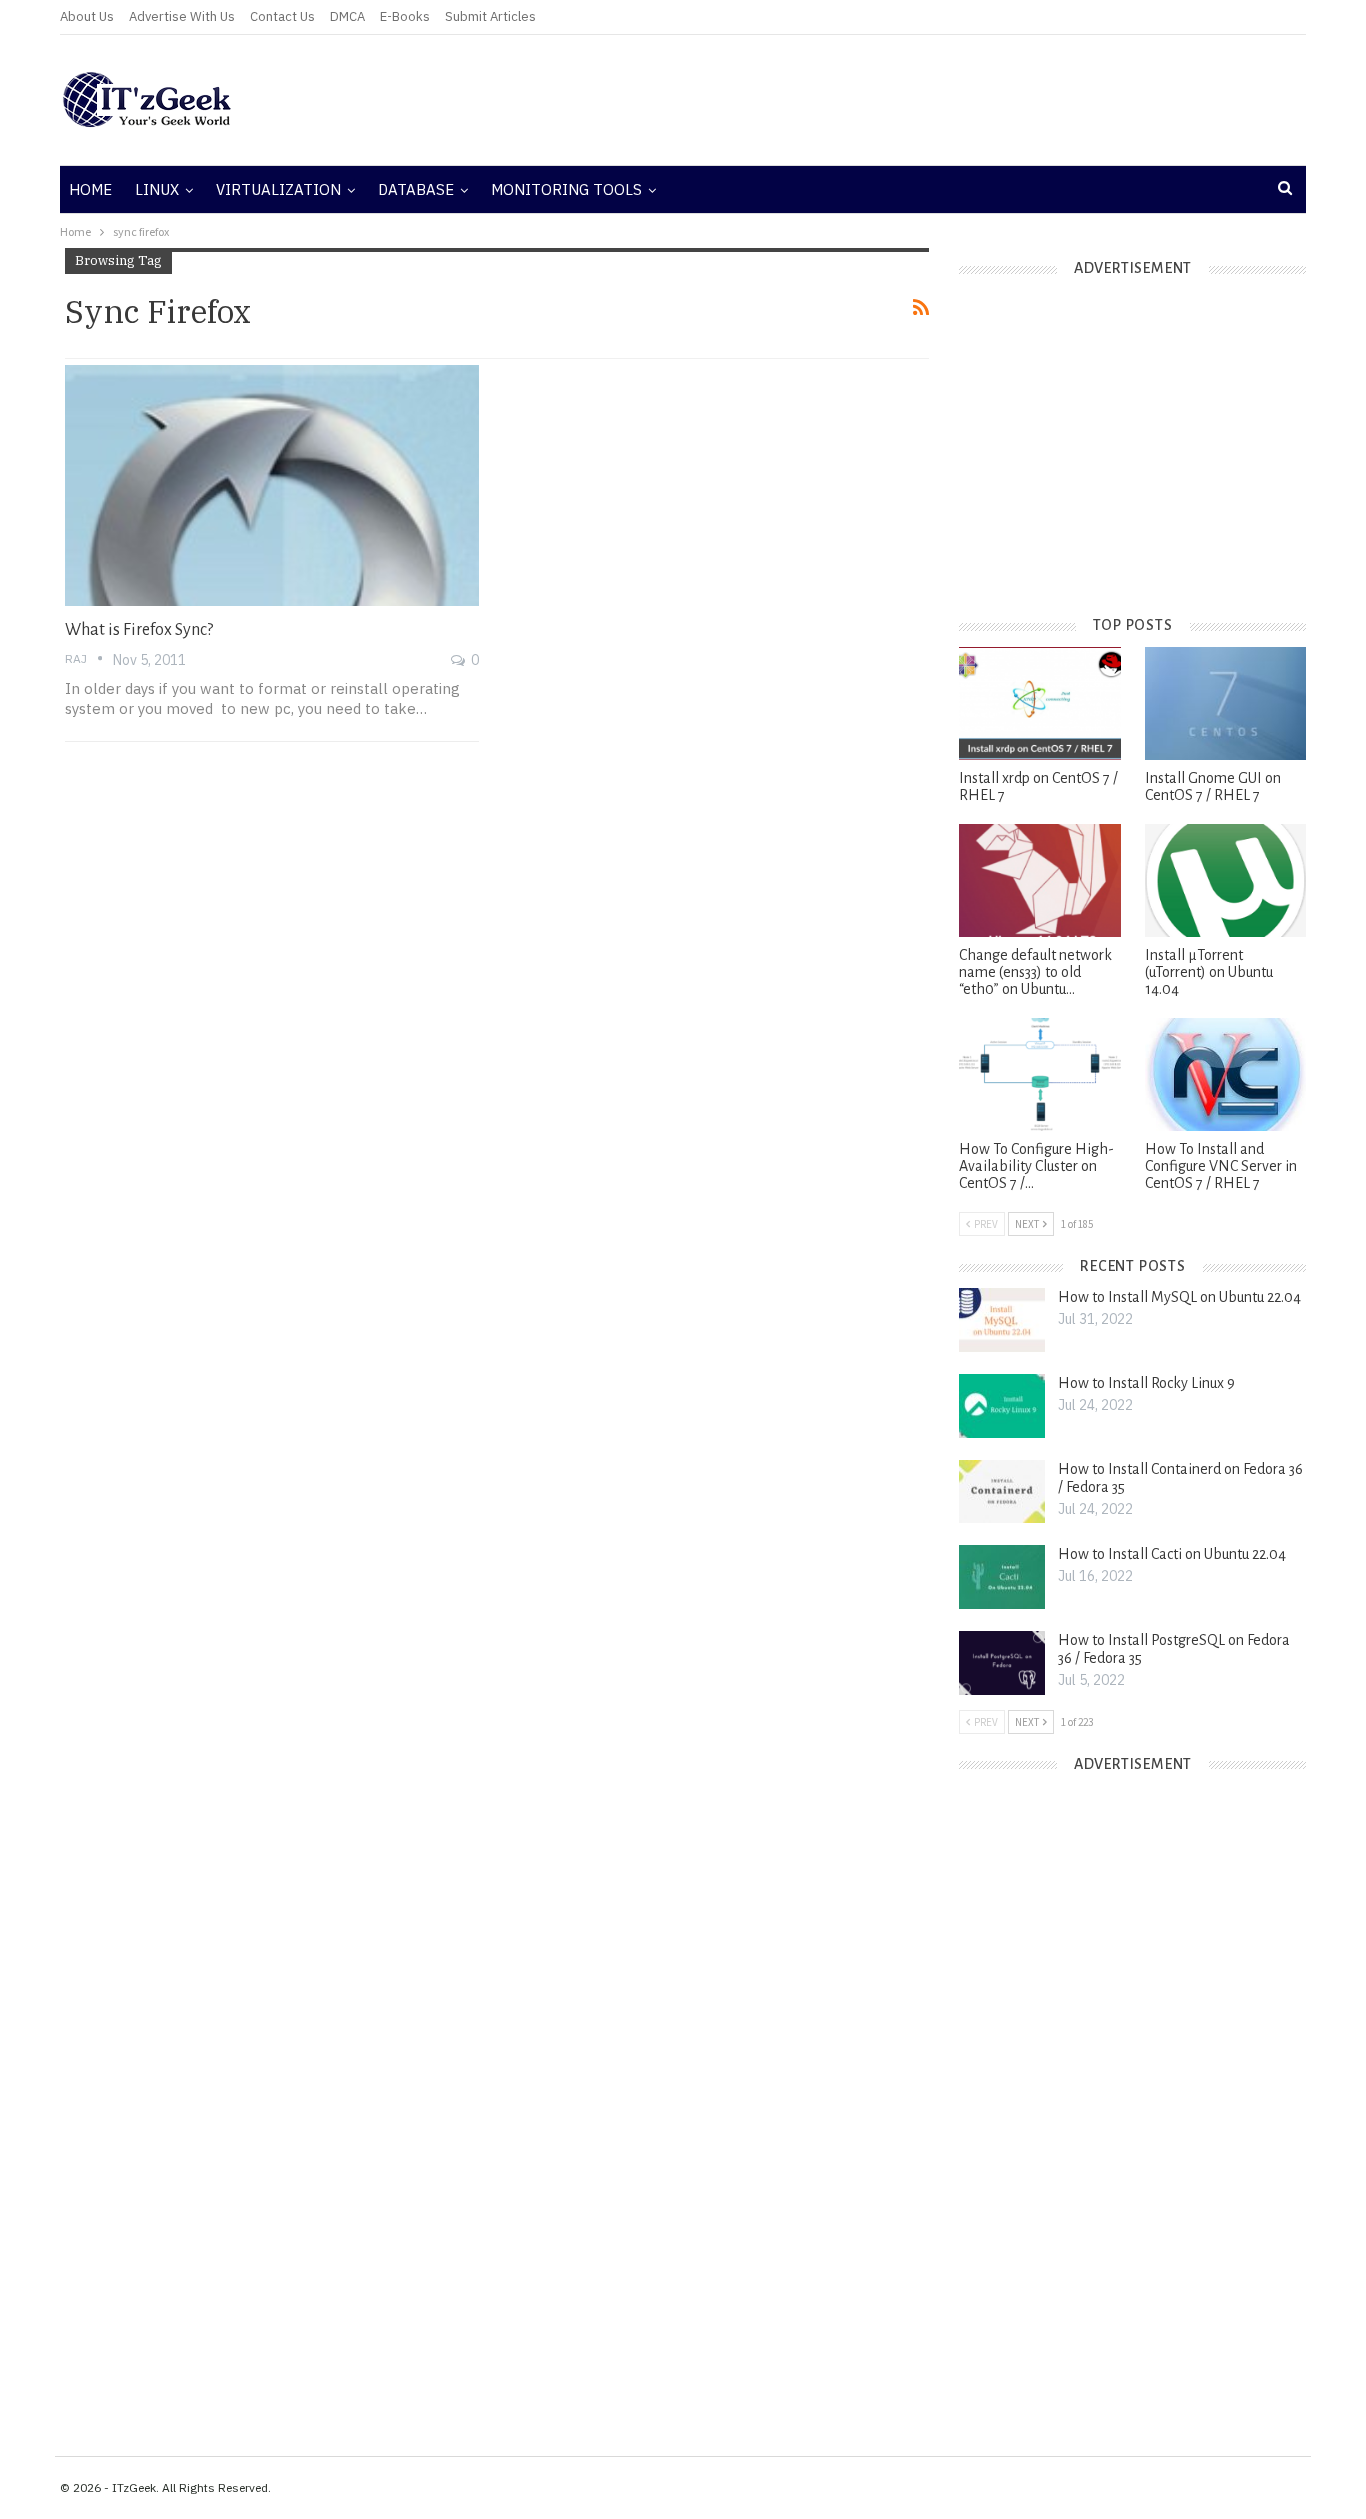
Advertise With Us (182, 16)
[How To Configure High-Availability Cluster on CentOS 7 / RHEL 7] (1039, 1074)
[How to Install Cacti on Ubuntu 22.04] (1002, 1577)
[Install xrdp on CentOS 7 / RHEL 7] (1039, 703)
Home (90, 189)
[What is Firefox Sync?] (272, 485)
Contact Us (282, 16)
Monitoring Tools (566, 189)
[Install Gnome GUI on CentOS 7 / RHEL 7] (1225, 703)
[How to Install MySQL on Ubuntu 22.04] (1002, 1320)
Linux (157, 189)
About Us (87, 16)
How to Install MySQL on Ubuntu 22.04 (1179, 1297)
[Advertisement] (893, 100)
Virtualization (278, 189)
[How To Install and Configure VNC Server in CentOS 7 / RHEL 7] (1225, 1074)
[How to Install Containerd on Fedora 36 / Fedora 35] (1002, 1492)
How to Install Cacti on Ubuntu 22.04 (1172, 1554)
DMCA (347, 16)
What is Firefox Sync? (139, 630)
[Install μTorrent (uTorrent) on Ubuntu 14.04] (1225, 880)
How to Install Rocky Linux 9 (1146, 1383)
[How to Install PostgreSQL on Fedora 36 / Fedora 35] (1002, 1663)
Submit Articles (490, 16)
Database (416, 189)
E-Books (405, 16)
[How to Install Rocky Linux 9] (1002, 1406)
